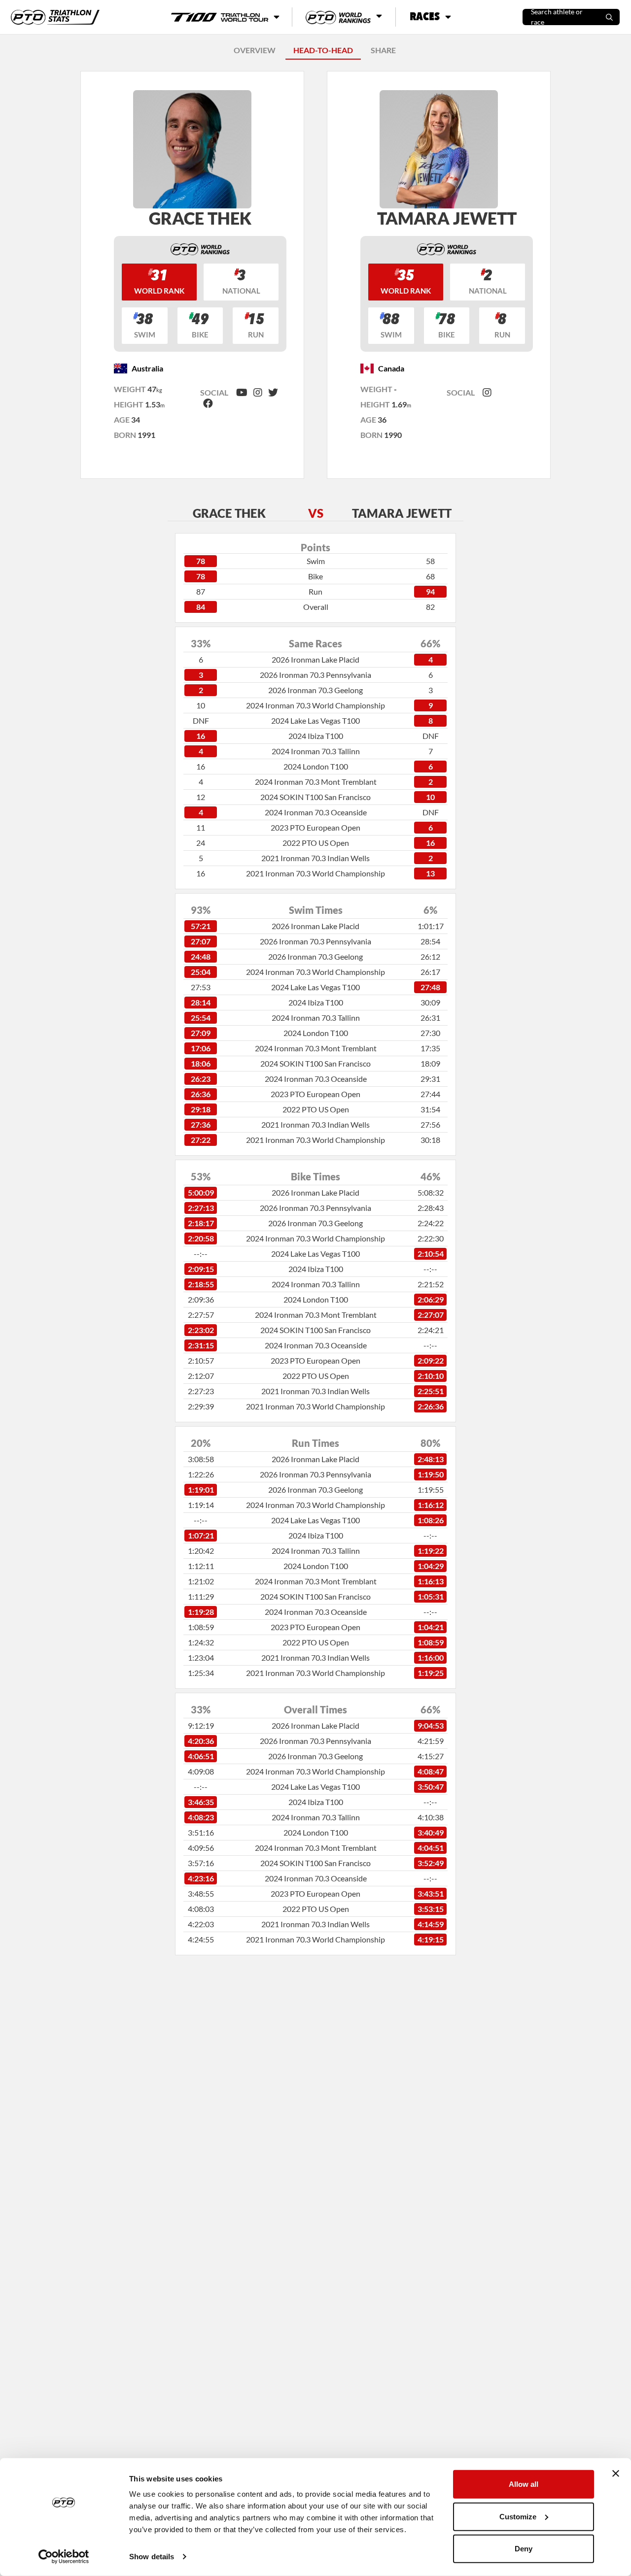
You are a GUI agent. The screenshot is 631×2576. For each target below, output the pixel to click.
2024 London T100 (316, 766)
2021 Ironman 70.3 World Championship (315, 873)
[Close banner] (616, 2474)
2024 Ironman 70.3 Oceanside (316, 812)
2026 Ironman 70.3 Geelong (315, 690)
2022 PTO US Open (316, 843)
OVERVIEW (255, 50)
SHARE (383, 50)
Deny (524, 2549)
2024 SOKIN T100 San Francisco (315, 797)
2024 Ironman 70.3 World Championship (315, 705)
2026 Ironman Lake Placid (315, 659)
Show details (152, 2557)
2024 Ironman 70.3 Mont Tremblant (316, 782)
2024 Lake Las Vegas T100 (315, 720)
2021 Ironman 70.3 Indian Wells (315, 858)
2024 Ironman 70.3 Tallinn (316, 751)
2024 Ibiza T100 (316, 736)
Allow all (524, 2484)
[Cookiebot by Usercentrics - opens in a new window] (64, 2557)
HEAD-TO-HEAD (323, 50)
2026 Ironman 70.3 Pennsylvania (315, 675)
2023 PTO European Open (315, 827)
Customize (518, 2516)
